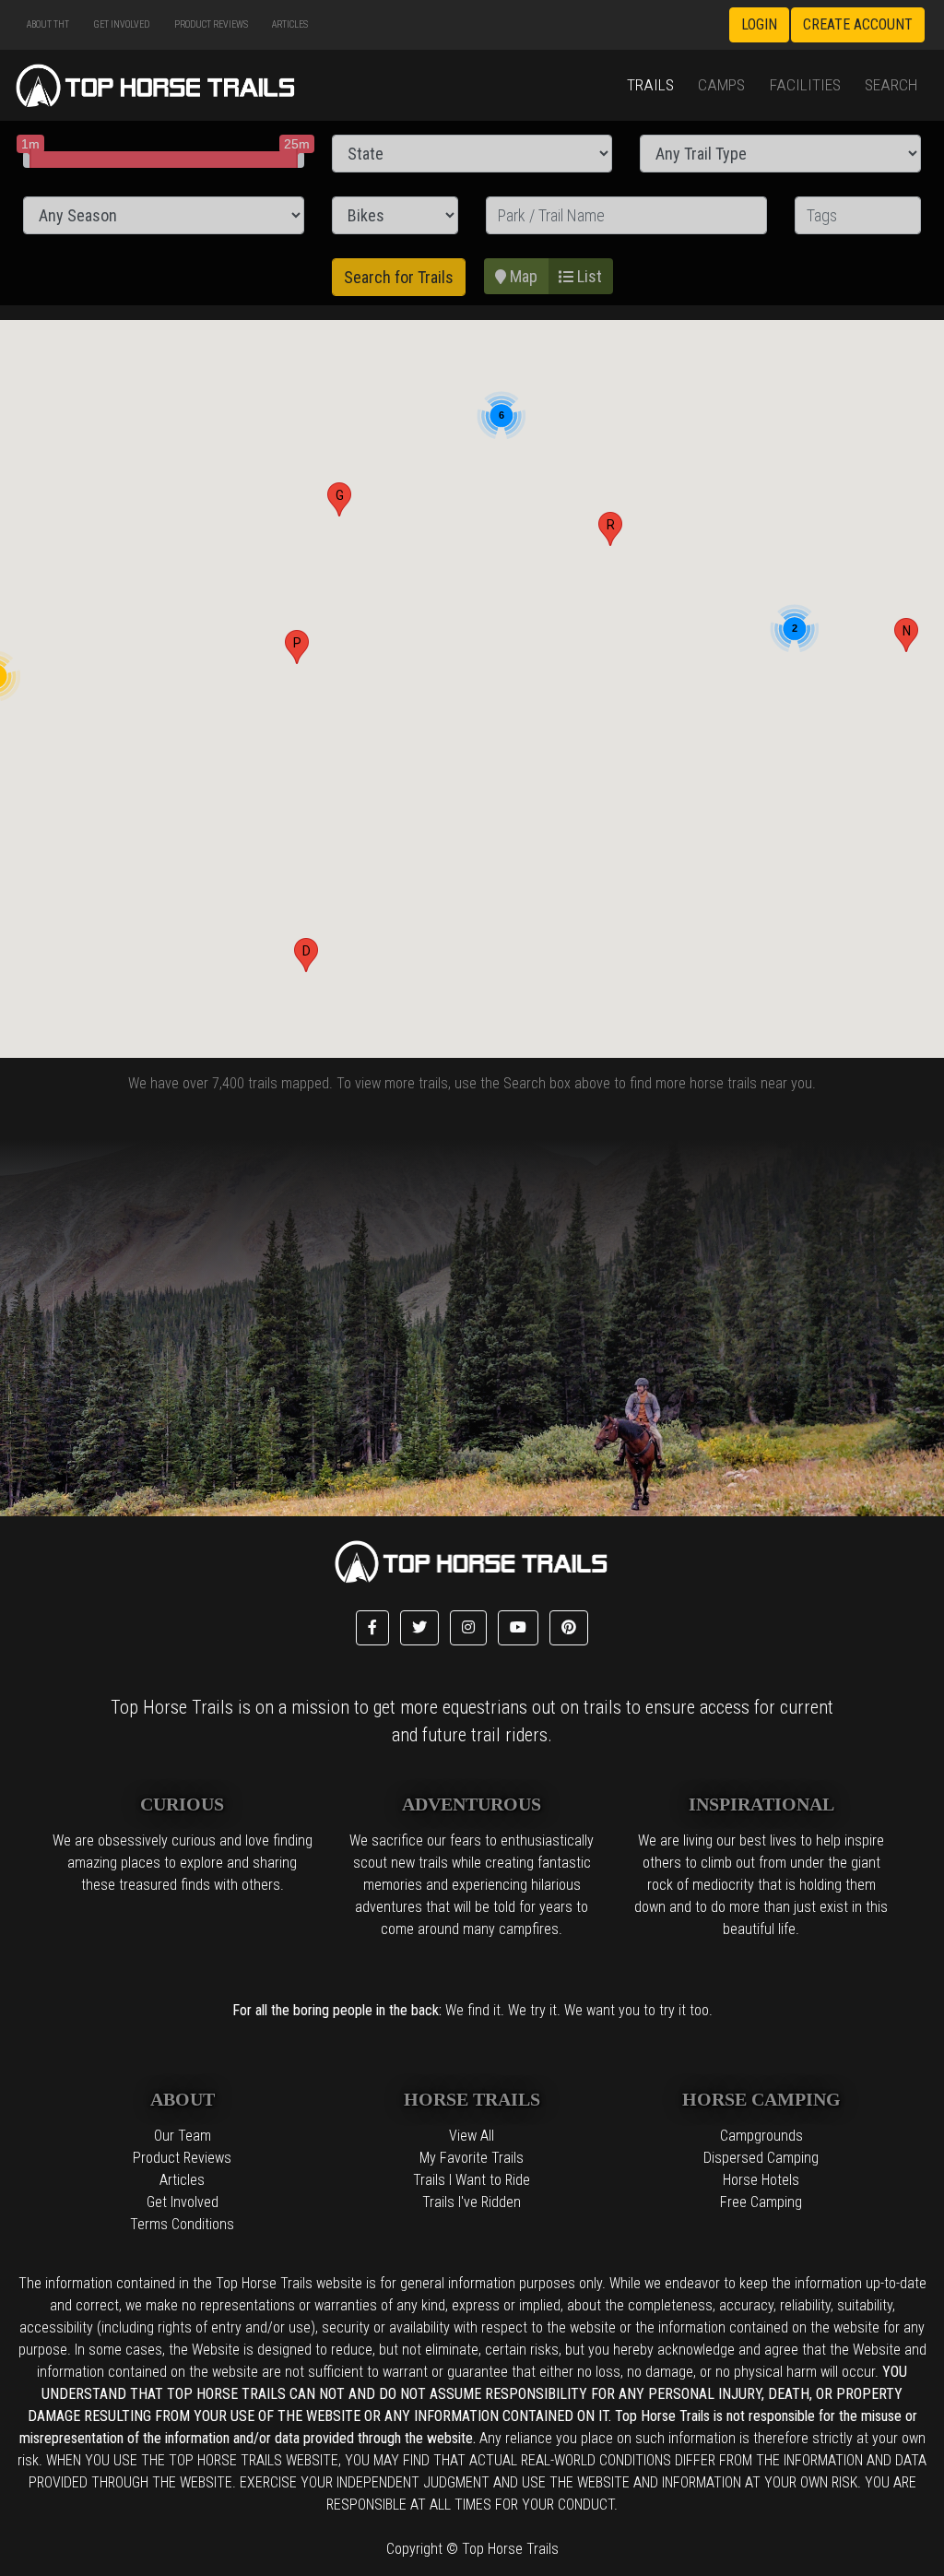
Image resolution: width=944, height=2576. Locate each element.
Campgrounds (761, 2136)
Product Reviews (211, 24)
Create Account (858, 24)
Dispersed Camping (761, 2158)
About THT (48, 24)
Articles (290, 24)
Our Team (183, 2136)
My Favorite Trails (472, 2158)
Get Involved (121, 24)
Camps (721, 85)
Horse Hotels (761, 2180)
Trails (650, 85)
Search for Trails (399, 277)
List (588, 276)
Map (522, 276)
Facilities (805, 85)
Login (759, 24)
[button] (306, 955)
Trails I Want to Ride (472, 2180)
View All (472, 2136)
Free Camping (761, 2202)
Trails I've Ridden (472, 2202)
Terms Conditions (182, 2224)
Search (891, 85)
